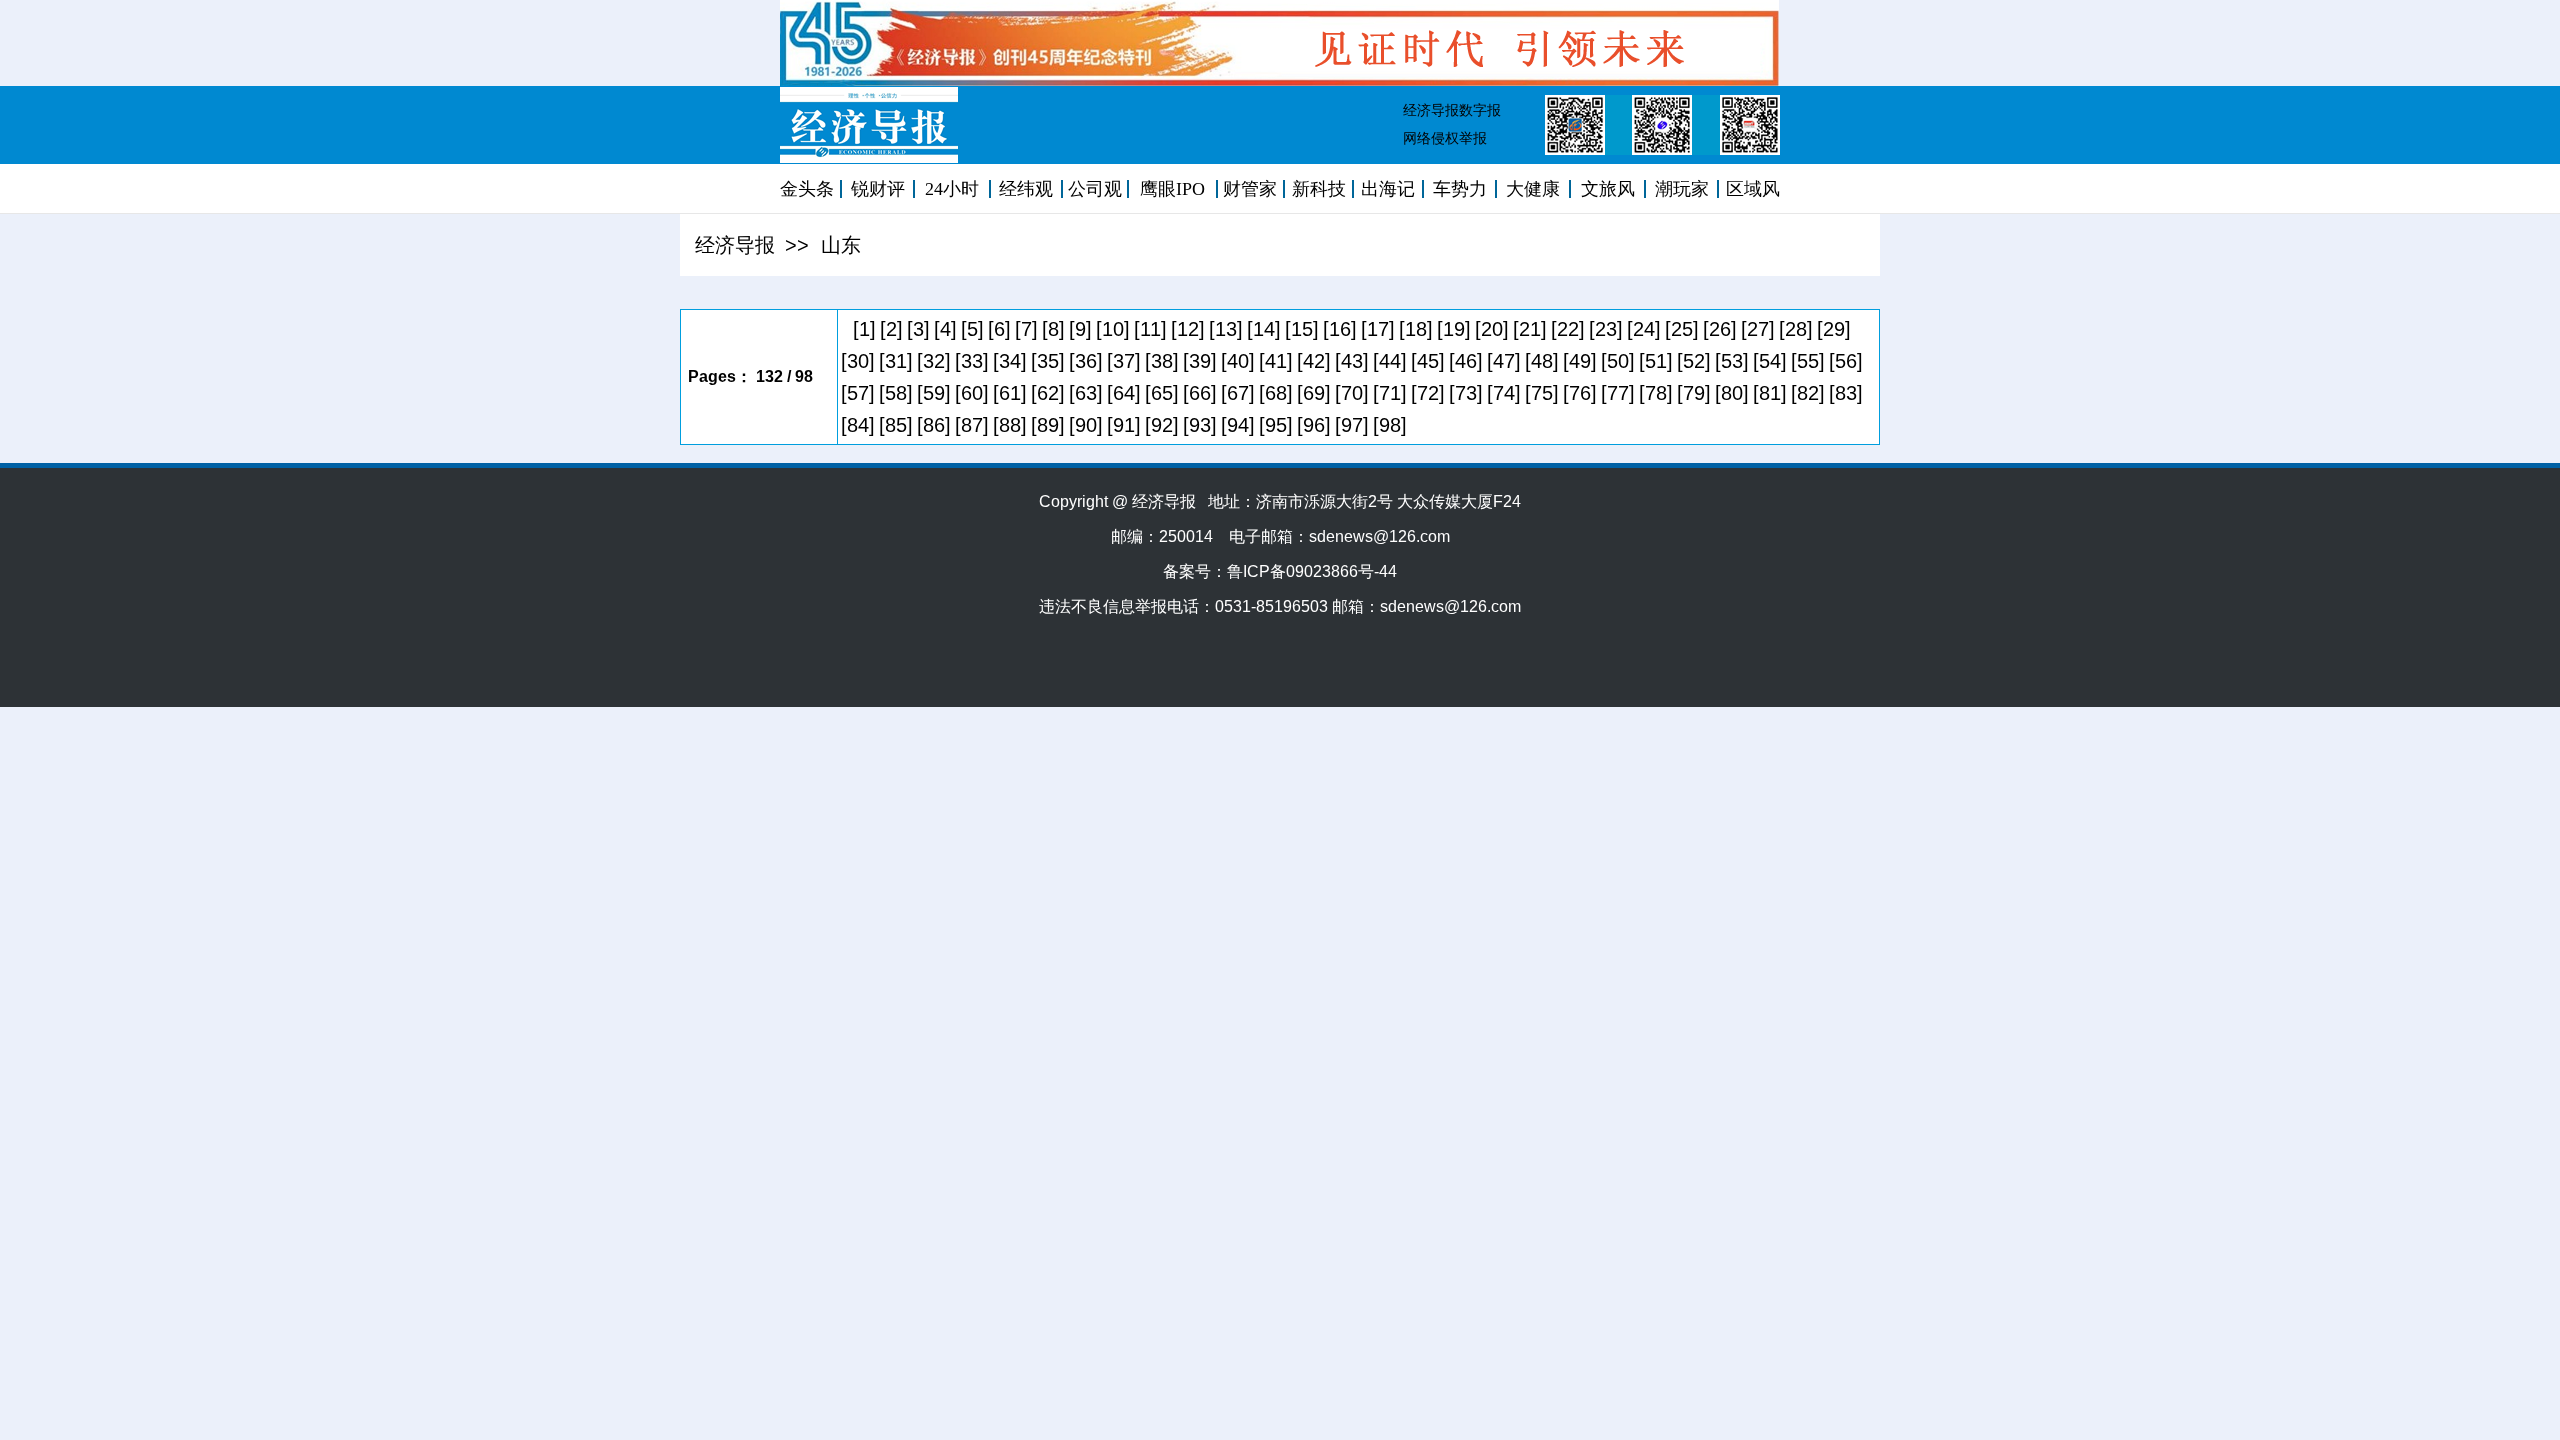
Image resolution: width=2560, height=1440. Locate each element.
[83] (1846, 393)
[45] (1428, 361)
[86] (934, 425)
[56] (1846, 361)
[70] (1352, 393)
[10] (1113, 329)
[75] (1542, 393)
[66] (1200, 393)
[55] (1808, 361)
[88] (1010, 425)
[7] (1026, 329)
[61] (1010, 393)
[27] (1758, 329)
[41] (1276, 361)
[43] (1352, 361)
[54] (1770, 361)
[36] (1086, 361)
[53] (1732, 361)
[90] (1086, 425)
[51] (1656, 361)
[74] (1504, 393)
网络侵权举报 (1445, 138)
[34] (1010, 361)
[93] (1200, 425)
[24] (1644, 329)
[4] (945, 329)
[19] (1454, 329)
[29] (1834, 329)
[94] (1238, 425)
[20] (1492, 329)
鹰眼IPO (1172, 189)
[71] (1390, 393)
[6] (999, 329)
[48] (1542, 361)
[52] (1694, 361)
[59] (934, 393)
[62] (1048, 393)
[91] (1124, 425)
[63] (1086, 393)
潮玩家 (1682, 189)
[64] (1124, 393)
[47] (1504, 361)
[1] (864, 329)
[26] (1720, 329)
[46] (1466, 361)
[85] (896, 425)
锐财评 (878, 189)
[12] (1188, 329)
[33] (972, 361)
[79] (1694, 393)
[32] (934, 361)
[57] (858, 393)
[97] (1352, 425)
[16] (1340, 329)
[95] (1276, 425)
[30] (858, 361)
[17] (1378, 329)
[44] (1390, 361)
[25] (1682, 329)
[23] (1606, 329)
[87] (972, 425)
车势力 (1460, 189)
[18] (1416, 329)
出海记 (1388, 189)
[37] (1124, 361)
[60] (972, 393)
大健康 (1533, 189)
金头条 (807, 189)
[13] (1226, 329)
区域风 (1753, 189)
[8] (1053, 329)
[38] (1162, 361)
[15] (1302, 329)
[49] (1580, 361)
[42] (1314, 361)
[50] (1618, 361)
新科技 (1319, 189)
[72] (1428, 393)
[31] (896, 361)
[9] (1080, 329)
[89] (1048, 425)
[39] (1200, 361)
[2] (891, 329)
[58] (896, 393)
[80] (1732, 393)
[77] (1618, 393)
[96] (1314, 425)
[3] (918, 329)
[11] (1150, 329)
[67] (1238, 393)
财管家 (1250, 189)
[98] (1390, 425)
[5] (972, 329)
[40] (1238, 361)
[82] (1808, 393)
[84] (858, 425)
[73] (1466, 393)
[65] (1162, 393)
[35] (1048, 361)
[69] (1314, 393)
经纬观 (1026, 189)
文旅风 (1608, 189)
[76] (1580, 393)
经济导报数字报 (1452, 110)
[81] (1770, 393)
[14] (1264, 329)
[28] (1796, 329)
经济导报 (735, 245)
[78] (1656, 393)
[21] (1530, 329)
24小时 (952, 189)
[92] (1162, 425)
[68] (1276, 393)
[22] (1568, 329)
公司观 (1095, 189)
